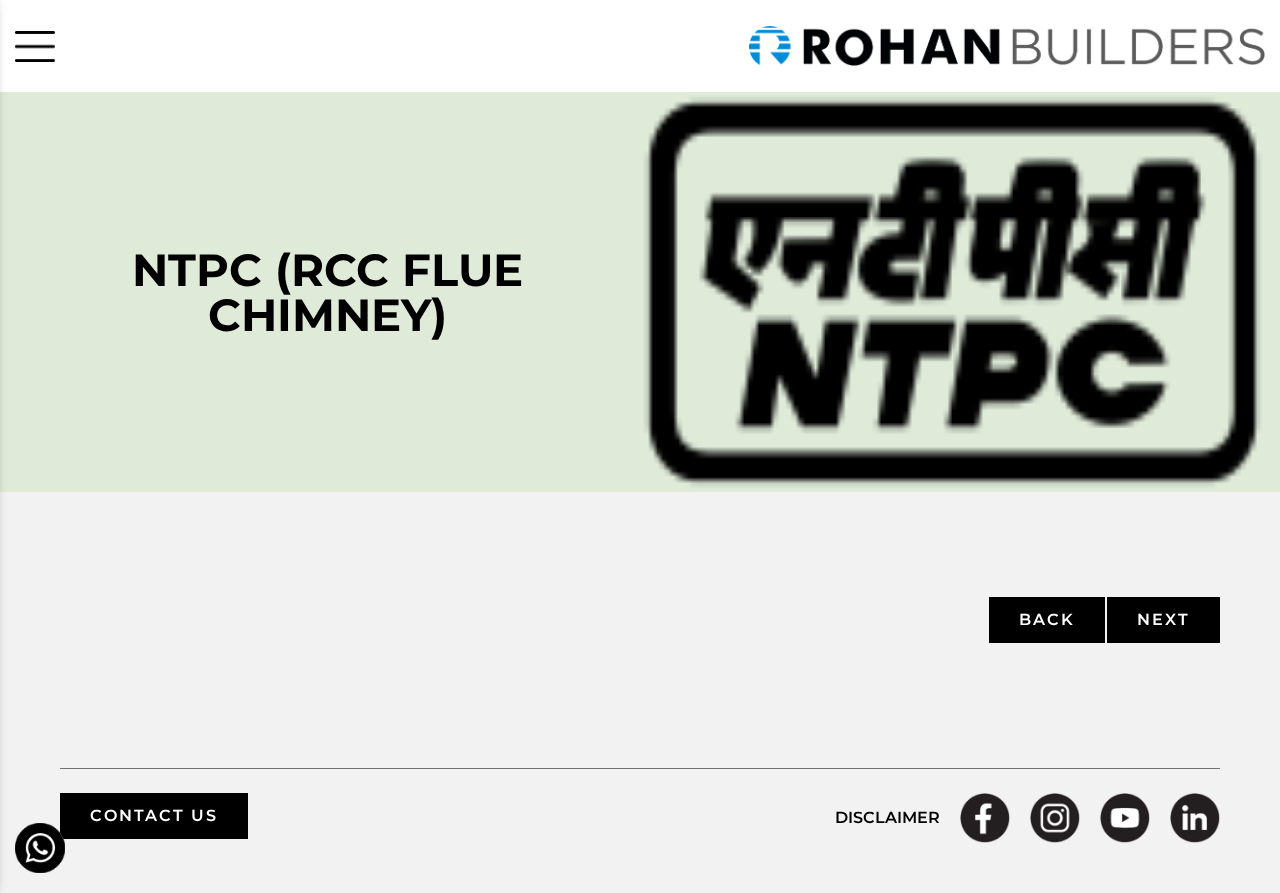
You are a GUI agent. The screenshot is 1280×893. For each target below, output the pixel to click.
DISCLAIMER (887, 817)
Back (1047, 619)
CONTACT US (154, 815)
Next (1163, 619)
